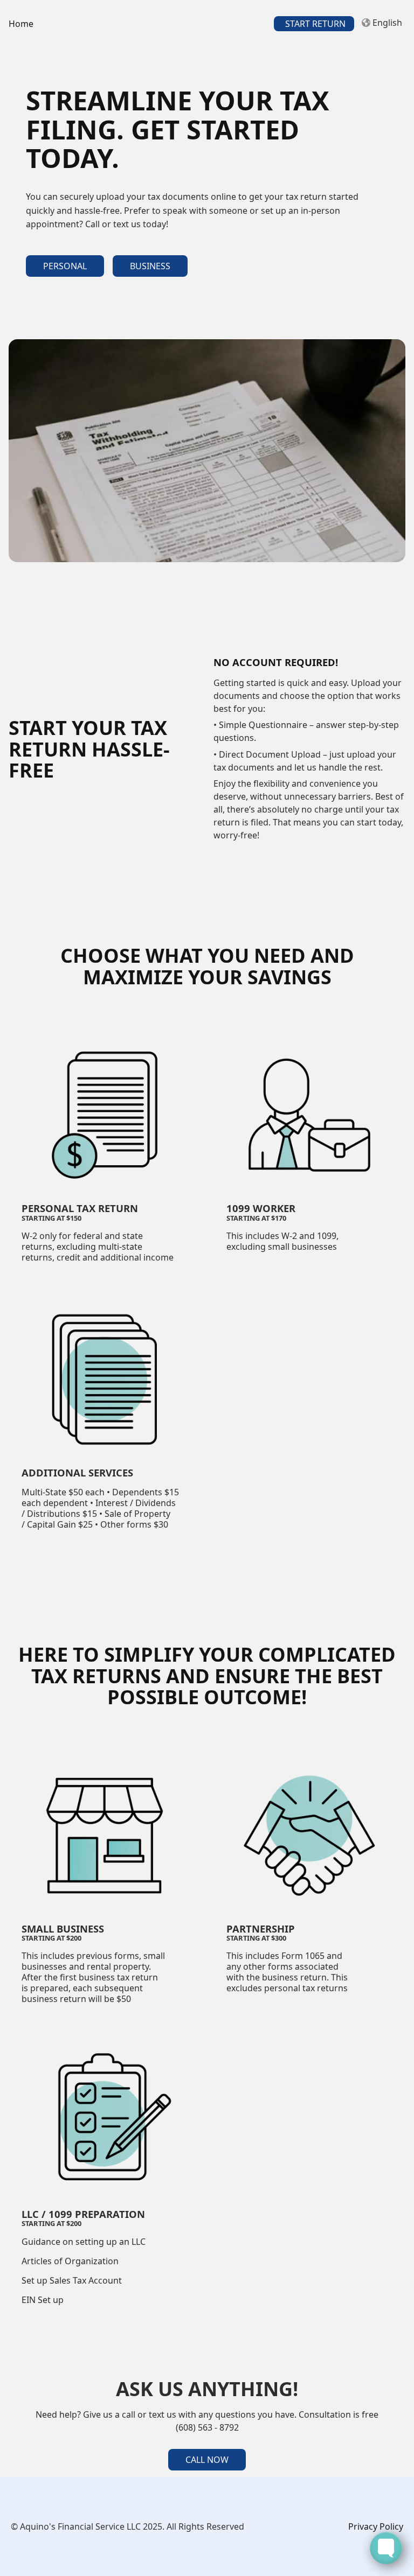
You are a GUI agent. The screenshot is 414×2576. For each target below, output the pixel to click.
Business (150, 266)
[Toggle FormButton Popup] (386, 2548)
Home (21, 24)
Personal (65, 266)
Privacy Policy (376, 2526)
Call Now (207, 2460)
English (387, 23)
